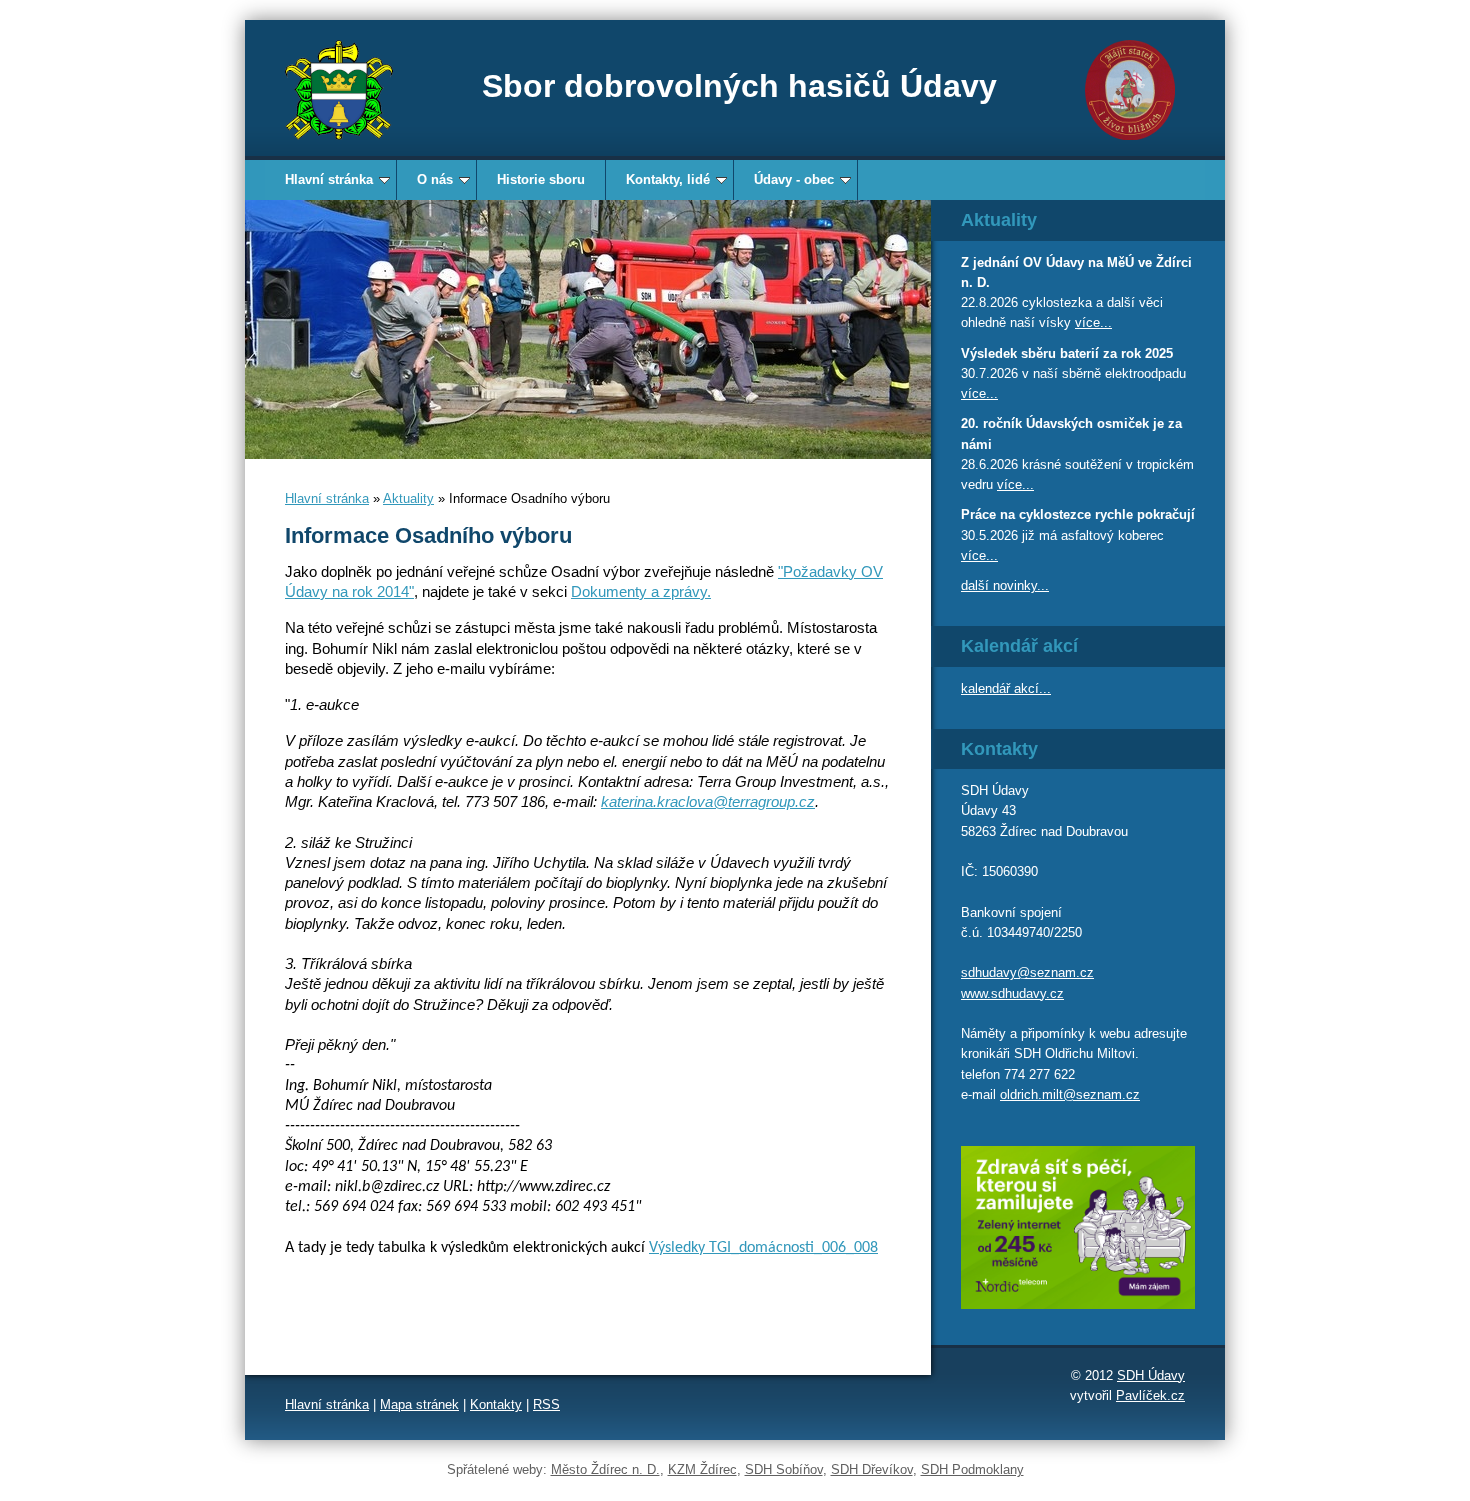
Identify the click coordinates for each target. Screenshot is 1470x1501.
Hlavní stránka (329, 179)
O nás (435, 179)
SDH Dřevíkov (872, 1469)
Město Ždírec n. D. (605, 1469)
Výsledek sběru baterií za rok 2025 (1067, 353)
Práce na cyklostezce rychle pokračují (1078, 514)
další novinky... (1005, 585)
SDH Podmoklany (972, 1469)
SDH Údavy (1151, 1375)
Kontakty (496, 1404)
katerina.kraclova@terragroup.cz (708, 801)
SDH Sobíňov (784, 1469)
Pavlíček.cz (1150, 1395)
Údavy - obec (794, 179)
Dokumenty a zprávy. (641, 591)
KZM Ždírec (702, 1469)
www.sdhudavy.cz (1012, 993)
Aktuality (408, 498)
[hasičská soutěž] (588, 329)
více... (1093, 322)
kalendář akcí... (1006, 688)
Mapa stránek (419, 1404)
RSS (546, 1404)
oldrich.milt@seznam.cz (1070, 1094)
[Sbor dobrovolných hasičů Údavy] (339, 90)
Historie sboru (541, 179)
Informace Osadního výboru (428, 535)
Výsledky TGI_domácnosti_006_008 (763, 1248)
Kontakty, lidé (668, 179)
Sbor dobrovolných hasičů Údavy (739, 86)
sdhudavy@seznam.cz (1027, 972)
